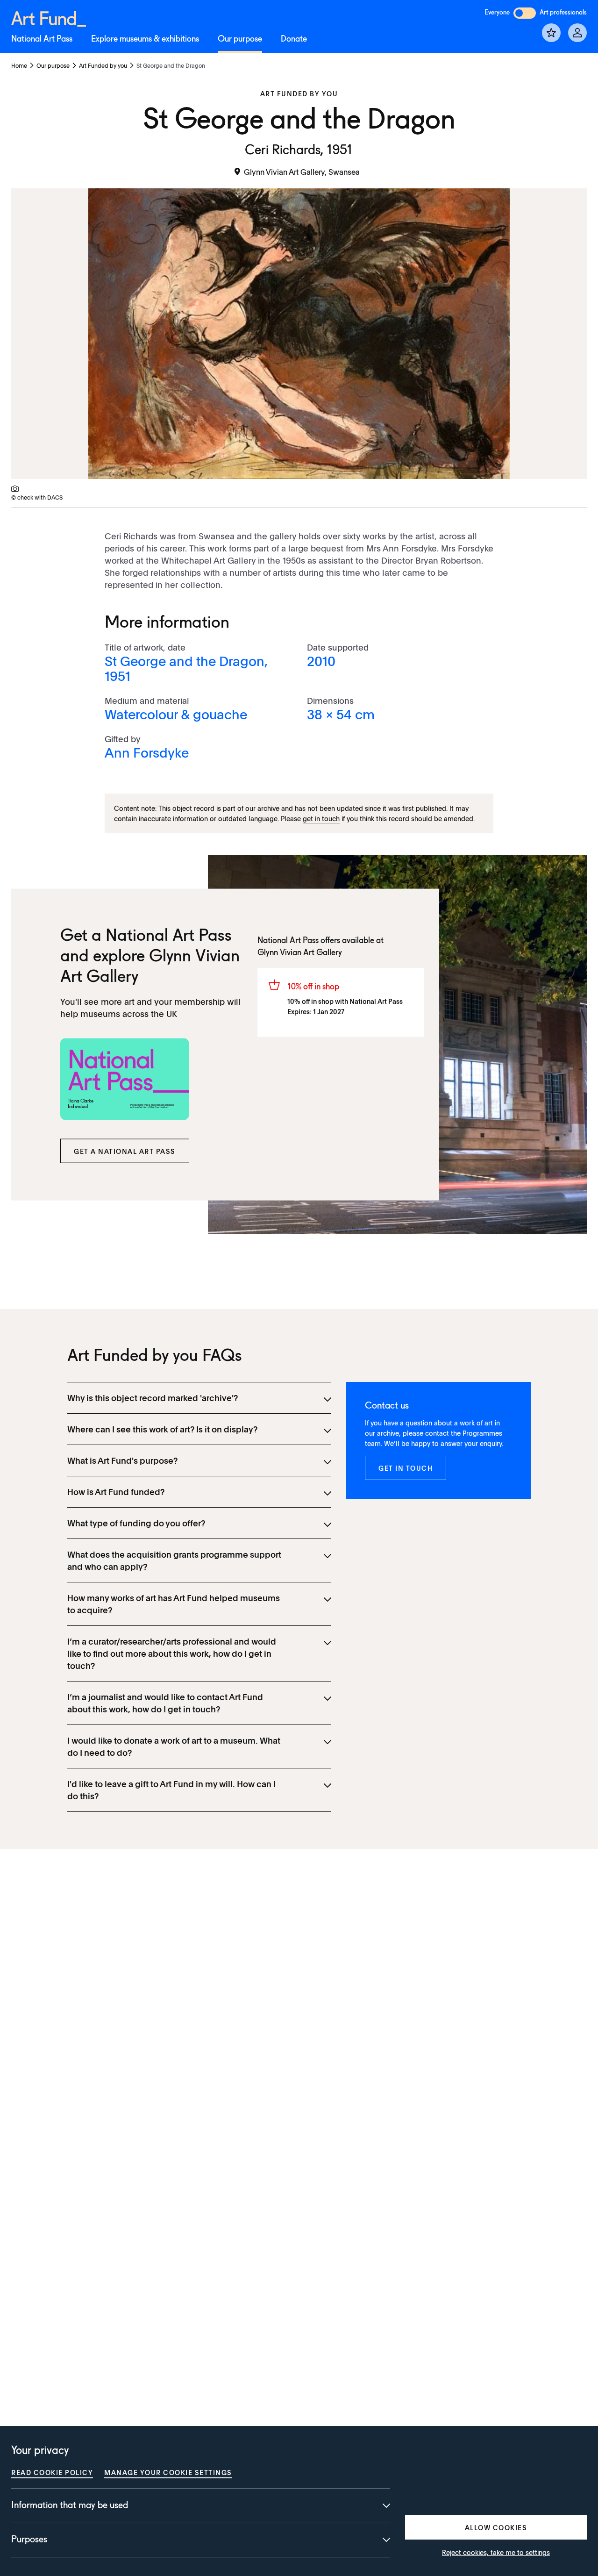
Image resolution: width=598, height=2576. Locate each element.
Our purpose (240, 39)
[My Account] (577, 33)
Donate (294, 39)
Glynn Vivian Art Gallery (300, 953)
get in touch (321, 818)
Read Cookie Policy (52, 2472)
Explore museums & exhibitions (145, 39)
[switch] (525, 13)
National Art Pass (42, 39)
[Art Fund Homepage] (49, 17)
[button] (125, 1151)
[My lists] (551, 33)
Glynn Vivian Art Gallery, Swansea (302, 172)
